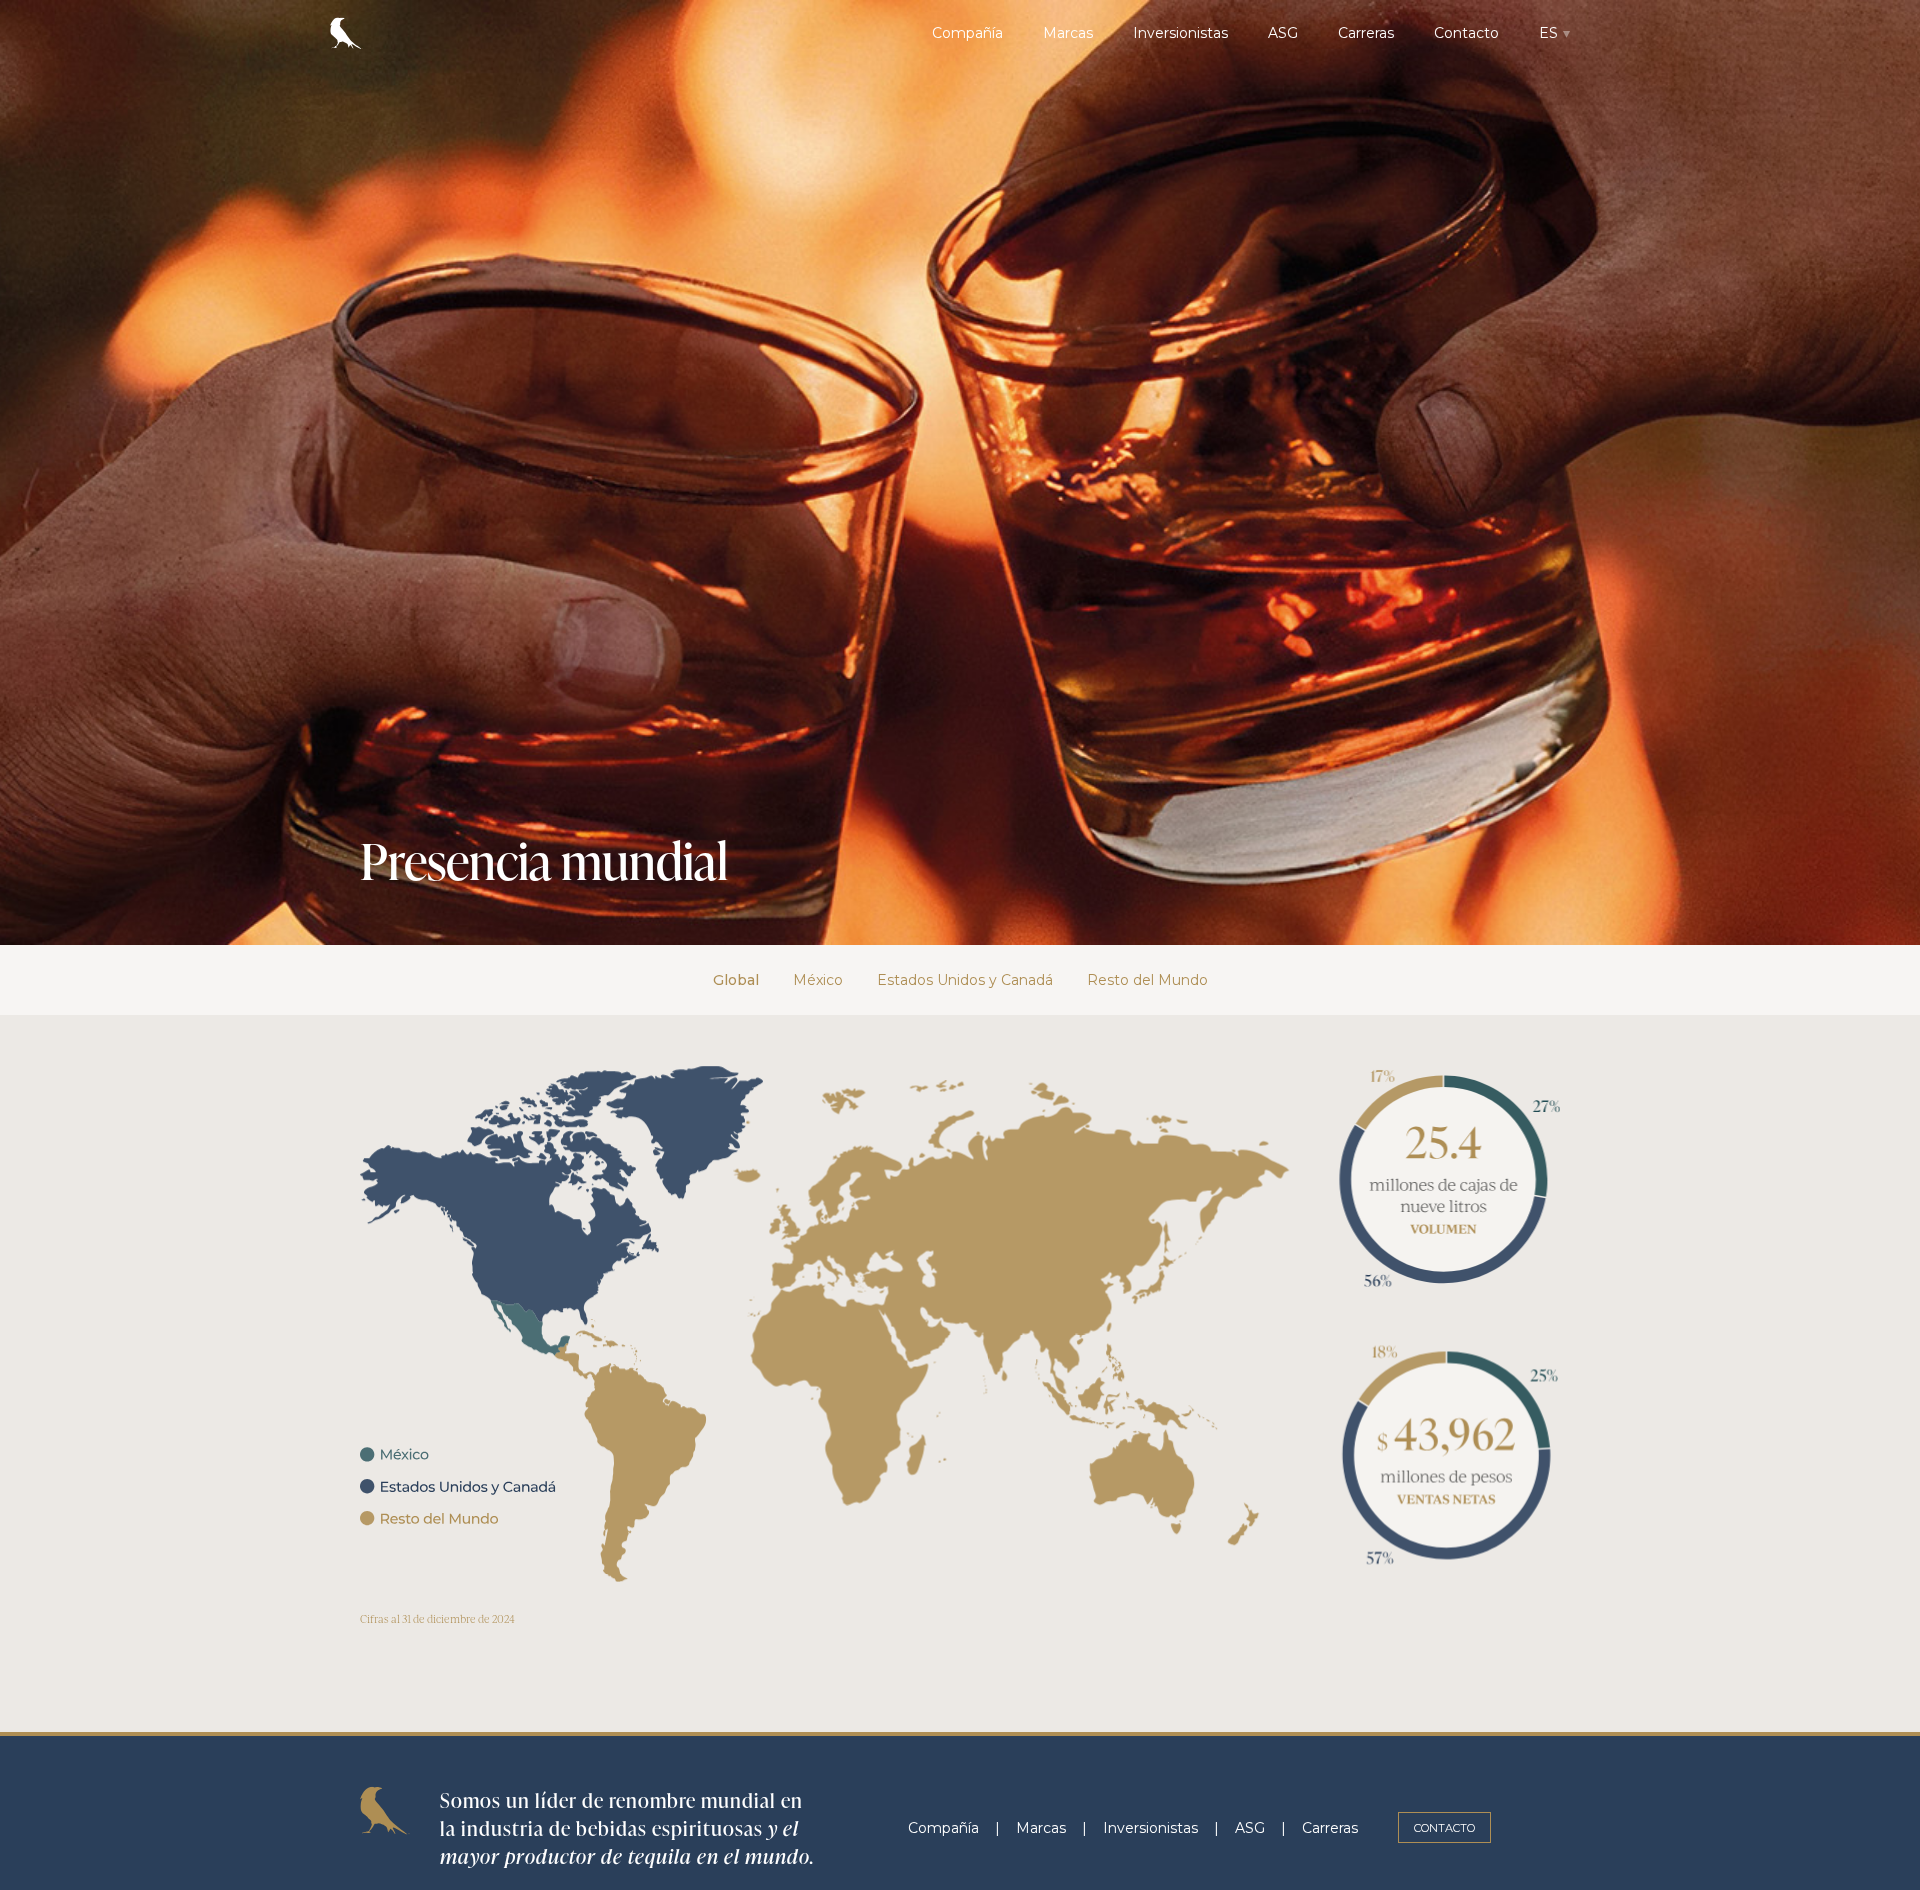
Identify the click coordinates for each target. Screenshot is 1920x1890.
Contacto (1466, 33)
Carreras (1366, 33)
